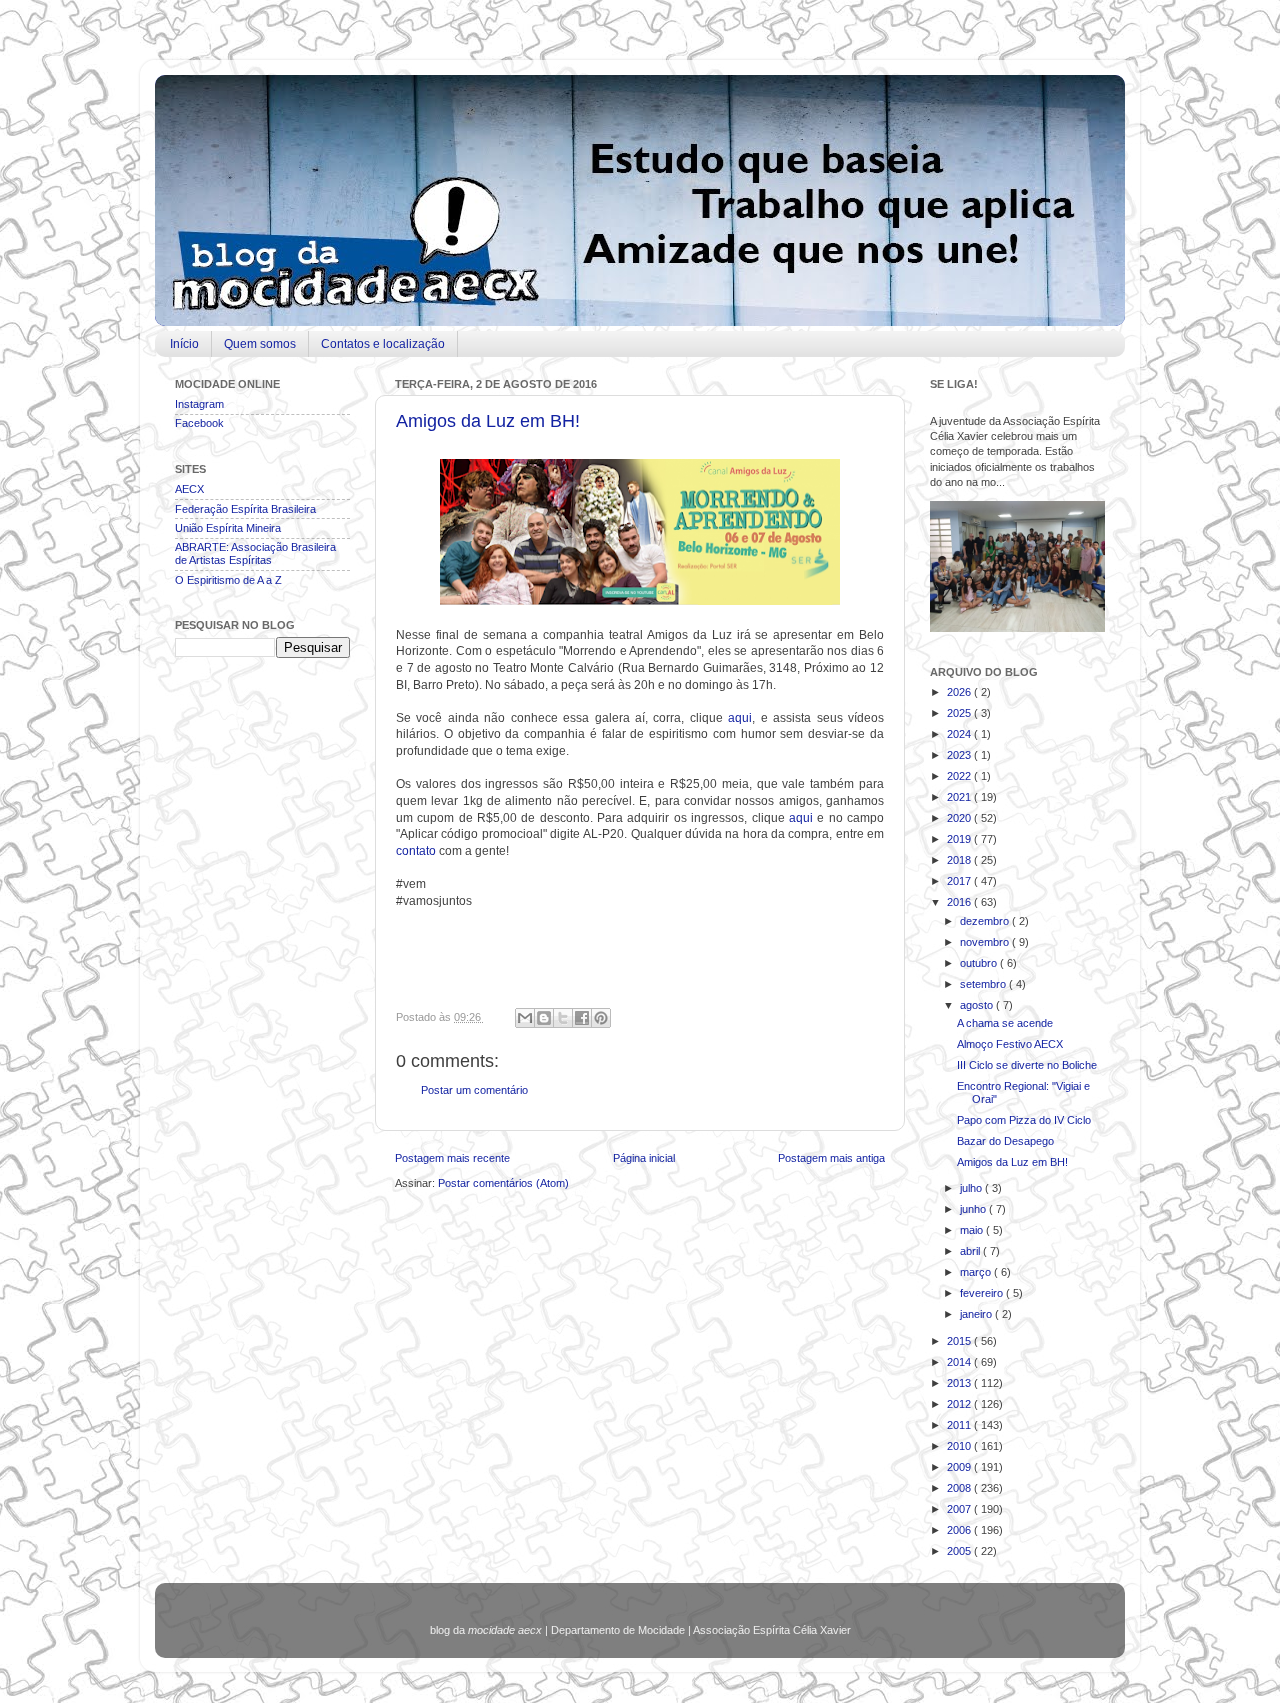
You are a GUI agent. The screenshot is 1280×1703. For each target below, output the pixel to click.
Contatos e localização (383, 344)
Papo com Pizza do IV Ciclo (1024, 1120)
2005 (960, 1551)
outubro (980, 963)
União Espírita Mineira (228, 528)
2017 (960, 881)
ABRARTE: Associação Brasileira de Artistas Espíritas (255, 553)
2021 (960, 797)
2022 (960, 776)
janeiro (977, 1314)
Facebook (199, 423)
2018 (960, 860)
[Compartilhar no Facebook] (582, 1018)
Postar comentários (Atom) (503, 1183)
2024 (960, 734)
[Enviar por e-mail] (525, 1018)
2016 (960, 902)
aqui (740, 718)
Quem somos (260, 344)
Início (184, 344)
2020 (960, 818)
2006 (960, 1530)
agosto (978, 1005)
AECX (189, 489)
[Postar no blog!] (544, 1018)
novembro (986, 942)
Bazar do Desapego (1005, 1141)
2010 (960, 1446)
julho (972, 1188)
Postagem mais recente (452, 1158)
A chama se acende (1005, 1023)
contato (416, 851)
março (977, 1272)
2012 (960, 1404)
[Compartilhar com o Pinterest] (601, 1018)
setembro (984, 984)
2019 (960, 839)
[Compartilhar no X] (563, 1018)
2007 (960, 1509)
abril (971, 1251)
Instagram (199, 404)
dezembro (986, 921)
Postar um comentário (474, 1090)
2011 (960, 1425)
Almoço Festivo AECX (1010, 1044)
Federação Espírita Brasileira (245, 509)
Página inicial (644, 1158)
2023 (960, 755)
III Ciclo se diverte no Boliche (1027, 1065)
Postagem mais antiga (831, 1158)
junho (974, 1209)
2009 (960, 1467)
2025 (960, 713)
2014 (960, 1362)
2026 (960, 692)
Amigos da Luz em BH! (488, 421)
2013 (960, 1383)
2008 (960, 1488)
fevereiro (983, 1293)
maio (973, 1230)
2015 (960, 1341)
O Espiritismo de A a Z (228, 580)
